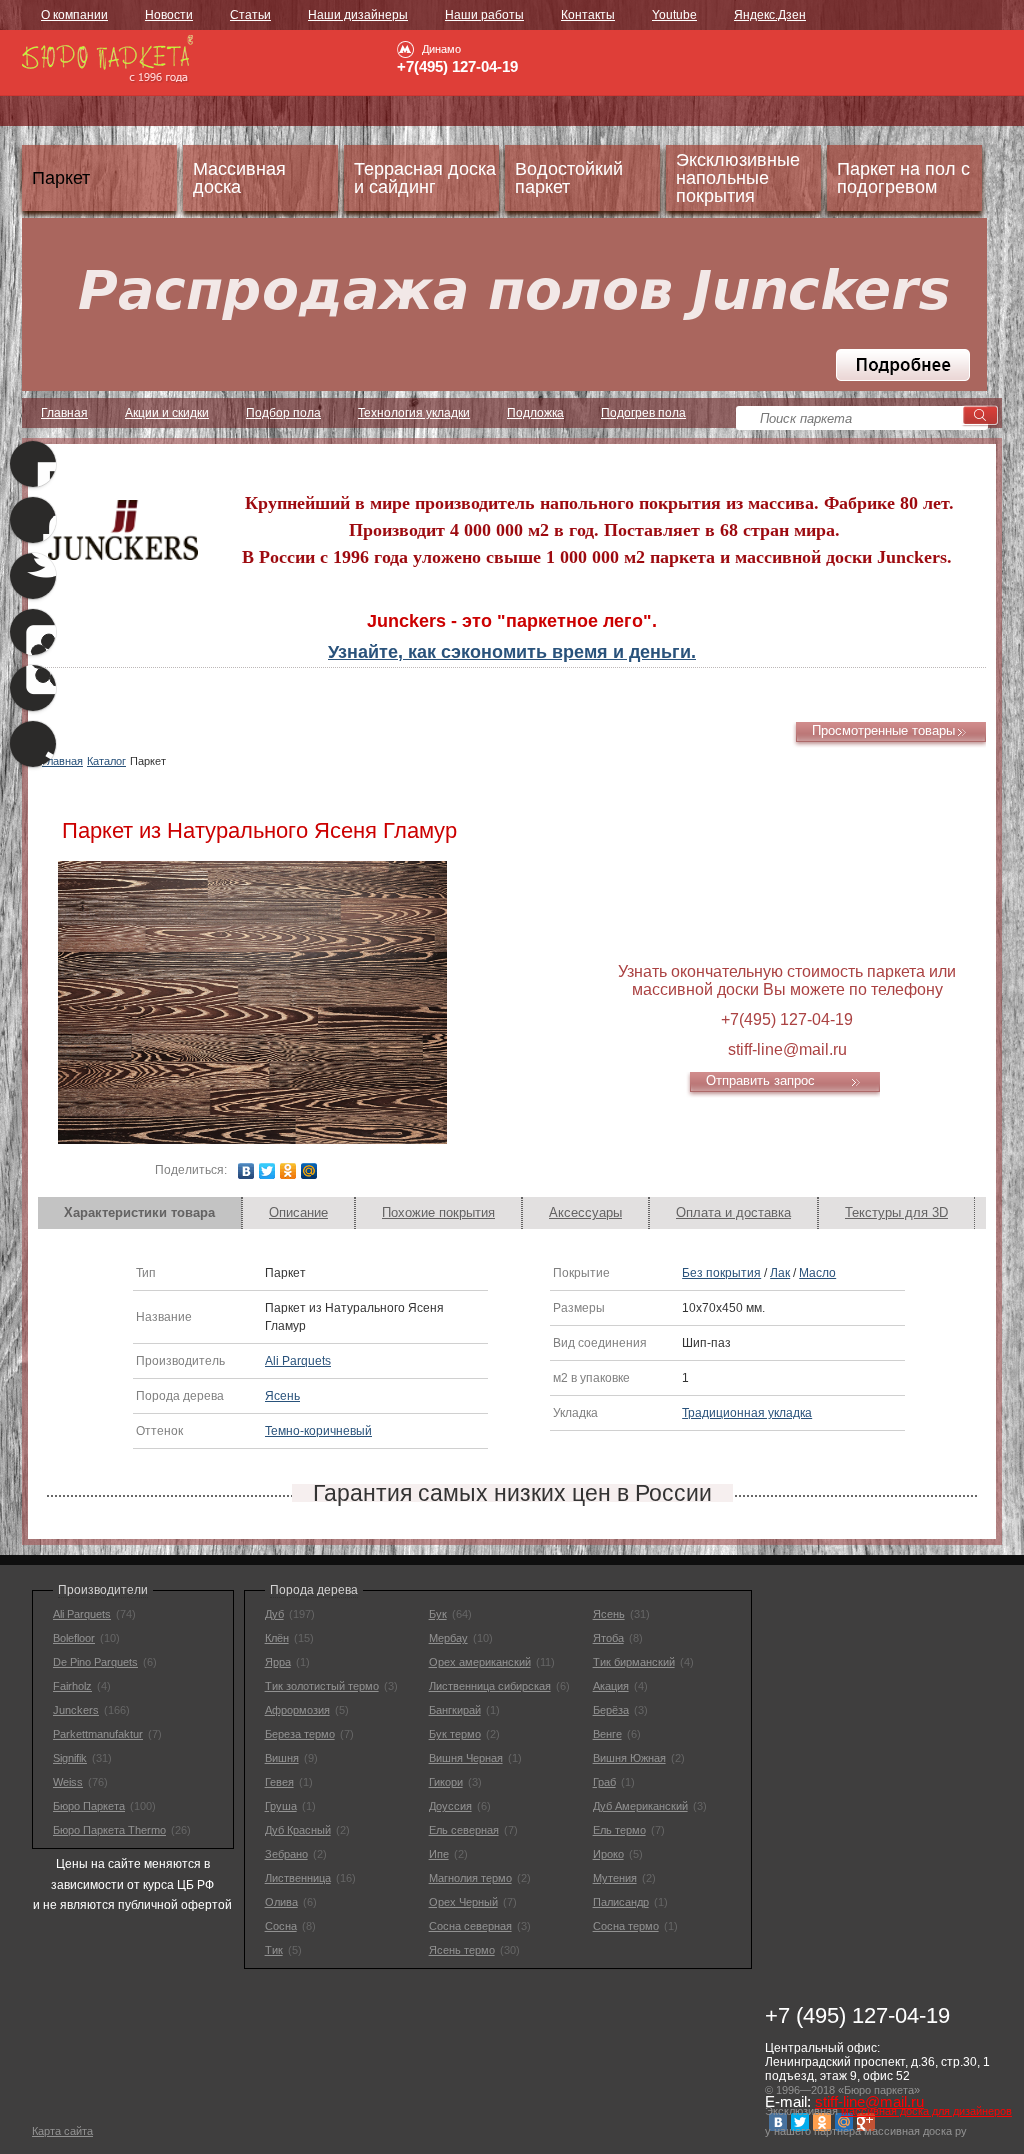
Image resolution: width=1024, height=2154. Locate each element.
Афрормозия (297, 1710)
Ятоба (608, 1638)
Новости (169, 15)
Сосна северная (470, 1926)
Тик (274, 1950)
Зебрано (286, 1854)
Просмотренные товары (883, 730)
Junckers (76, 1710)
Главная (64, 413)
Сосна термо (626, 1926)
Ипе (439, 1854)
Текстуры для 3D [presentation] (896, 1212)
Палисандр (621, 1902)
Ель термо (619, 1830)
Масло (817, 1273)
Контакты (588, 15)
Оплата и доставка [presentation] (733, 1212)
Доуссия (450, 1806)
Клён (277, 1638)
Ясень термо (462, 1950)
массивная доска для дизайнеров (926, 2111)
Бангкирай (455, 1710)
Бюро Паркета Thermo (109, 1830)
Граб (604, 1782)
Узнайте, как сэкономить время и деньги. (512, 652)
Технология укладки (414, 413)
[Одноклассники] (288, 1171)
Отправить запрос (760, 1080)
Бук (438, 1614)
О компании (74, 15)
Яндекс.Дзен (770, 15)
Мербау (448, 1638)
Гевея (279, 1782)
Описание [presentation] (298, 1212)
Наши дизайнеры (358, 15)
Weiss (68, 1782)
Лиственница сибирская (490, 1686)
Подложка (535, 413)
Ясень (282, 1396)
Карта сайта (62, 2131)
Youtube (674, 15)
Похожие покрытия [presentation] (438, 1212)
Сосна (281, 1926)
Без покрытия (721, 1273)
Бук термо (455, 1734)
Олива (281, 1902)
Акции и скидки (167, 413)
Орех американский (480, 1662)
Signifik (70, 1758)
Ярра (278, 1662)
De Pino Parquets (95, 1662)
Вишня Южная (629, 1758)
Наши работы (484, 15)
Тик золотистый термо (322, 1686)
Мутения (615, 1878)
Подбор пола (283, 413)
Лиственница (298, 1878)
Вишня (282, 1758)
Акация (611, 1686)
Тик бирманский (634, 1662)
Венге (607, 1734)
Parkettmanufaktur (98, 1734)
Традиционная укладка (747, 1413)
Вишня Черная (466, 1758)
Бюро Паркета (89, 1806)
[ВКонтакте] (246, 1171)
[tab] (140, 1213)
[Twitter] (267, 1171)
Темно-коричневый (318, 1431)
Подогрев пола (643, 413)
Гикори (446, 1782)
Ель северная (464, 1830)
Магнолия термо (470, 1878)
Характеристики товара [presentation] (139, 1212)
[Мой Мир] (309, 1171)
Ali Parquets (298, 1361)
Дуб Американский (640, 1806)
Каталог (106, 761)
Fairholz (72, 1686)
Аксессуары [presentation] (585, 1212)
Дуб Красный (298, 1830)
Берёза (611, 1710)
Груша (281, 1806)
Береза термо (300, 1734)
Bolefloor (74, 1638)
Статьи (250, 15)
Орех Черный (463, 1902)
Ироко (608, 1854)
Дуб (274, 1614)
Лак (780, 1273)
